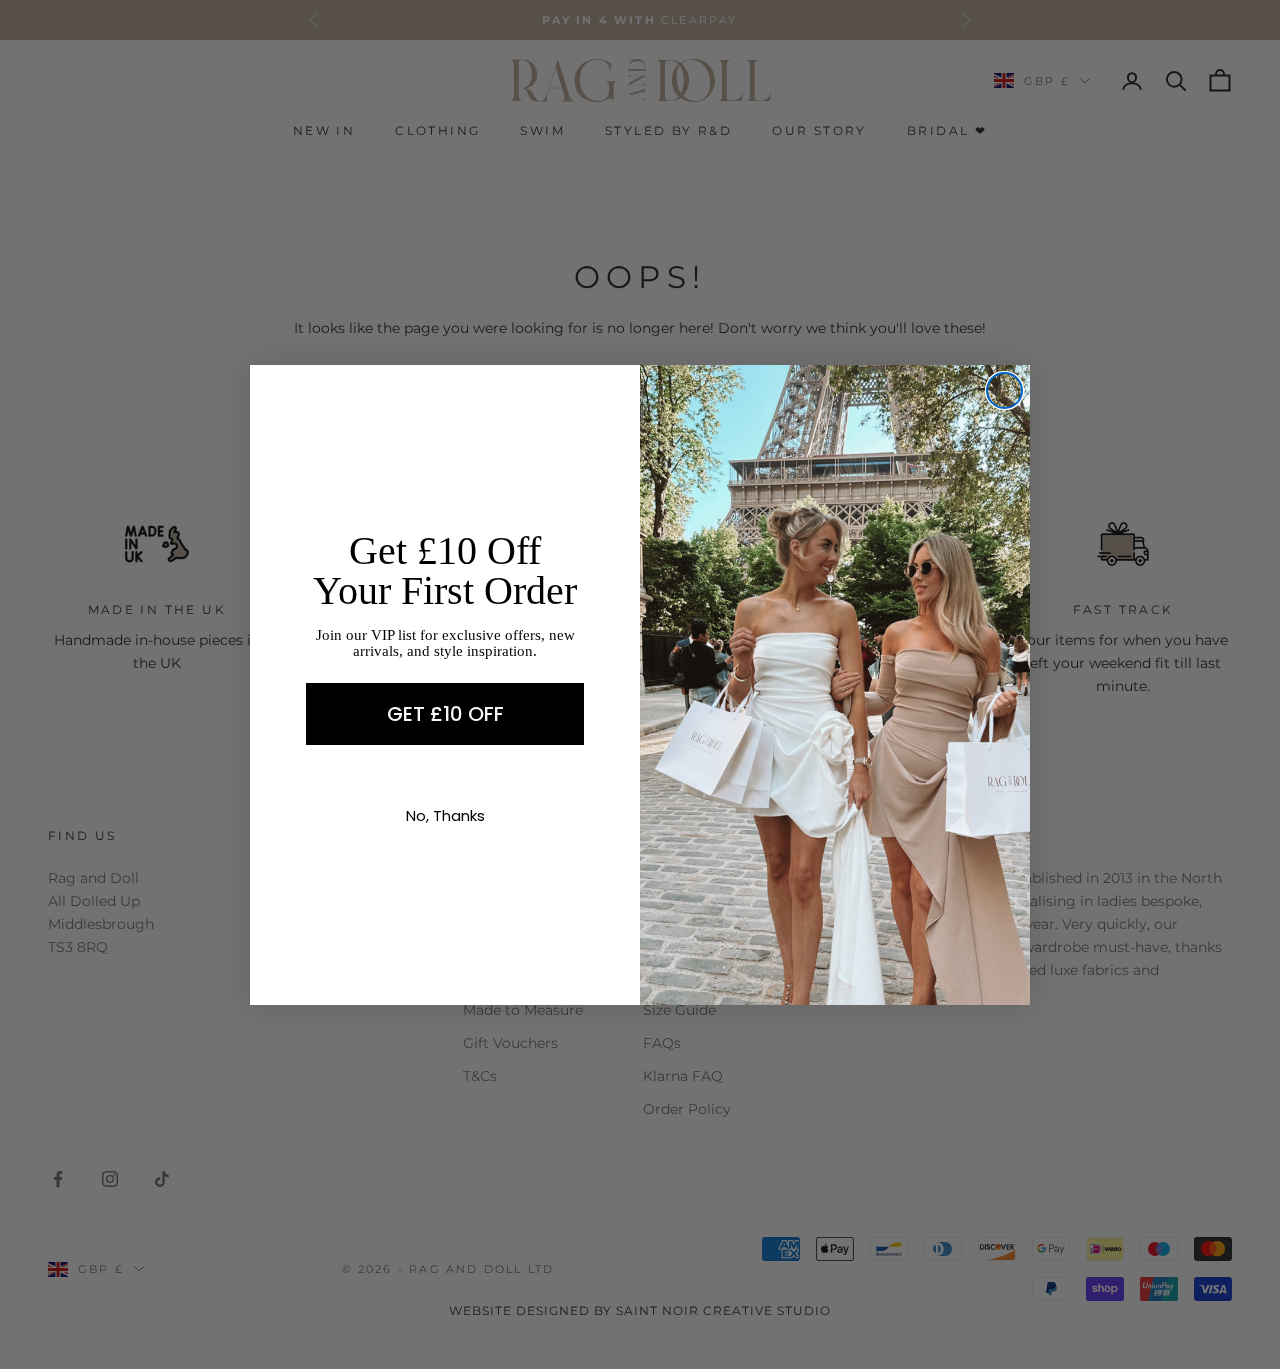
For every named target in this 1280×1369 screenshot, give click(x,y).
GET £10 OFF (445, 714)
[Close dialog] (1004, 390)
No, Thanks (445, 815)
